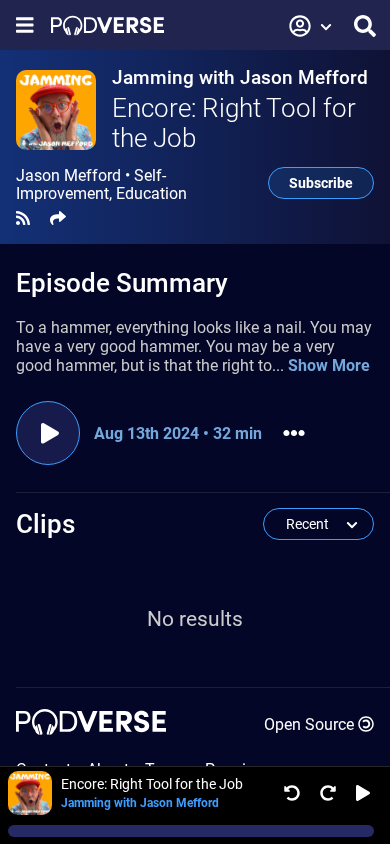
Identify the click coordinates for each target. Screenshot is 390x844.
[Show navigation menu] (25, 25)
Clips (45, 524)
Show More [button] (329, 365)
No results (195, 619)
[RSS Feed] (23, 218)
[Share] (58, 218)
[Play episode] (48, 433)
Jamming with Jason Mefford (240, 77)
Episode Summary (122, 283)
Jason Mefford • (101, 185)
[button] (311, 26)
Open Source (309, 724)
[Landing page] (107, 25)
